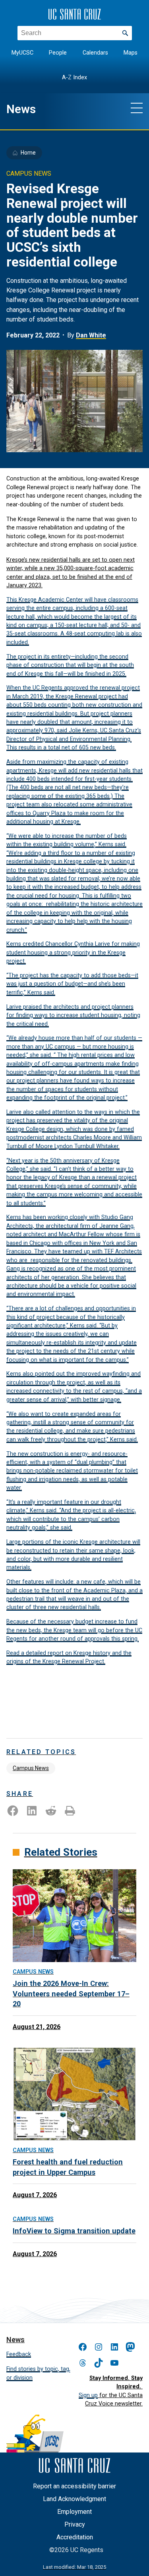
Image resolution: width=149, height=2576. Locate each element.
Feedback (19, 2354)
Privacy (75, 2524)
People (58, 53)
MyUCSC (22, 53)
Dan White (91, 335)
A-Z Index (74, 77)
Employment (74, 2512)
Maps (131, 53)
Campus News (31, 1768)
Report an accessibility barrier (74, 2486)
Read (14, 1653)
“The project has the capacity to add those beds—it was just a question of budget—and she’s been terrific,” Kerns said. (72, 984)
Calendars (95, 53)
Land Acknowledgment (74, 2499)
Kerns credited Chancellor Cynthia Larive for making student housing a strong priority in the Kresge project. (73, 952)
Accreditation (75, 2537)
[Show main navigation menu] (137, 108)
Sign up (88, 2395)
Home (28, 153)
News (21, 109)
